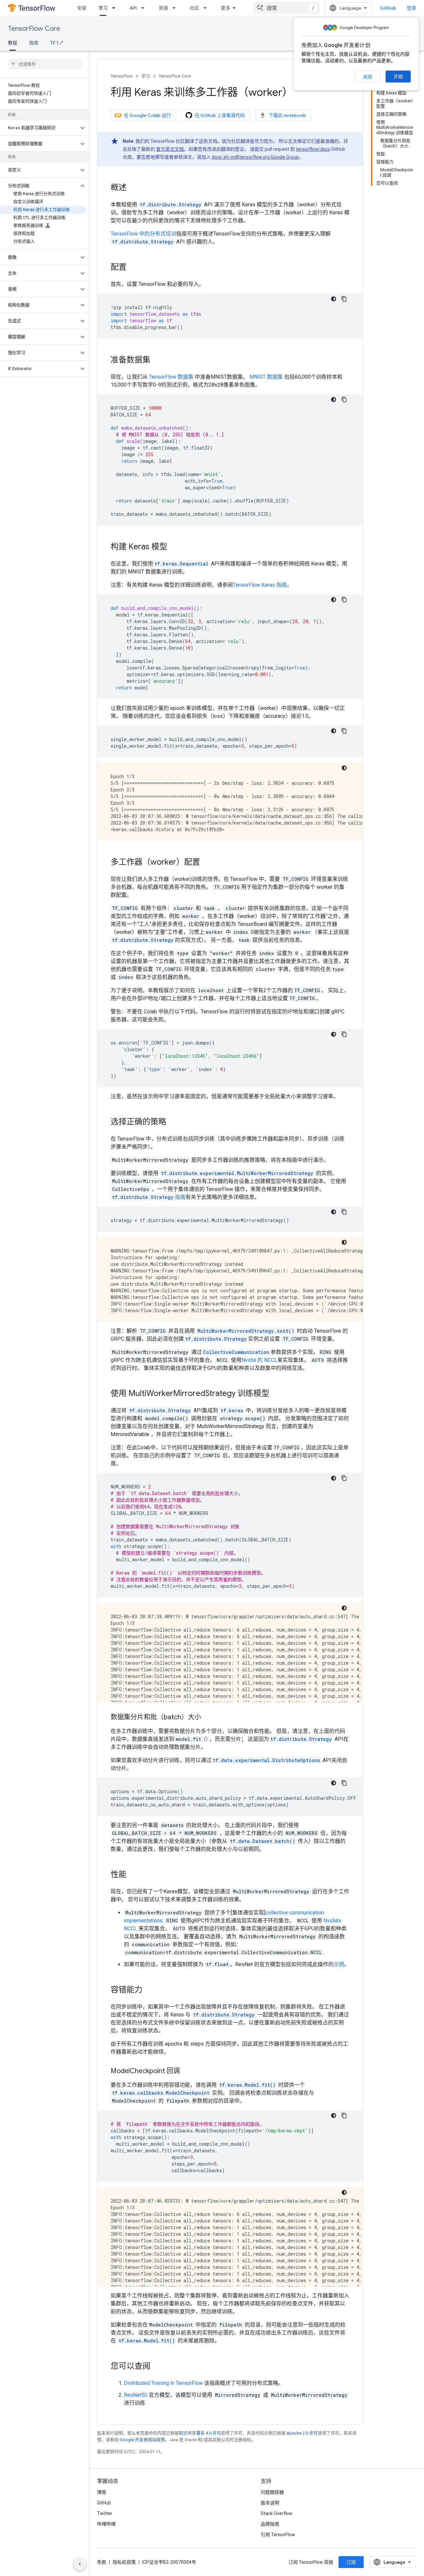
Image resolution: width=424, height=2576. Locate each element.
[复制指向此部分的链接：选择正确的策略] (173, 1122)
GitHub (388, 8)
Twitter (105, 2513)
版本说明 (270, 2503)
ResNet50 (136, 2395)
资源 (163, 8)
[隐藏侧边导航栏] (80, 2564)
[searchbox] (45, 64)
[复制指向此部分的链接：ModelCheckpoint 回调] (186, 2071)
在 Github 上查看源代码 (220, 115)
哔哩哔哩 (106, 2524)
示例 (339, 1964)
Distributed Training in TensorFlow (163, 2383)
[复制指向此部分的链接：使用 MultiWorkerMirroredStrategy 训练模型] (276, 1394)
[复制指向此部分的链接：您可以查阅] (157, 2367)
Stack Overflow (277, 2513)
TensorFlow (122, 76)
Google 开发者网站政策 (142, 2440)
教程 (13, 43)
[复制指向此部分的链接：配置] (133, 268)
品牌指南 (270, 2524)
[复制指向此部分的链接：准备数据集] (157, 360)
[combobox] (287, 8)
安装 (82, 8)
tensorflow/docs (313, 149)
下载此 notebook (287, 115)
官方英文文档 (170, 149)
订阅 (351, 2562)
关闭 (367, 77)
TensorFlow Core (34, 29)
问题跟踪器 (272, 2492)
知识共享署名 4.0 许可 (200, 2433)
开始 (398, 77)
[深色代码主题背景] (334, 299)
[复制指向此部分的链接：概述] (133, 188)
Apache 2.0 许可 (302, 2433)
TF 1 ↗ (57, 43)
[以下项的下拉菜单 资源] (176, 8)
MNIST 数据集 (266, 377)
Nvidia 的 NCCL (259, 1360)
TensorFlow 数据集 (171, 377)
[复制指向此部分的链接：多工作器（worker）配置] (207, 863)
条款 (102, 2562)
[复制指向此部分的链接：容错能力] (149, 1990)
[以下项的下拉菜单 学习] (116, 8)
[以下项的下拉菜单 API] (145, 8)
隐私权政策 (124, 2562)
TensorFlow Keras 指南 (260, 585)
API (133, 8)
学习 (103, 8)
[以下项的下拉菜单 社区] (207, 8)
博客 (102, 2492)
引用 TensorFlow (278, 2535)
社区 (194, 8)
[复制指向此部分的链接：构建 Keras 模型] (174, 547)
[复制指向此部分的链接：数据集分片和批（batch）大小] (208, 1718)
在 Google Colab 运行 (147, 115)
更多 (226, 8)
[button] (39, 128)
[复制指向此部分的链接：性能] (133, 1875)
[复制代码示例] (344, 299)
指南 (34, 43)
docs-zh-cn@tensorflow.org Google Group (255, 157)
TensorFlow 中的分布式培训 (143, 234)
